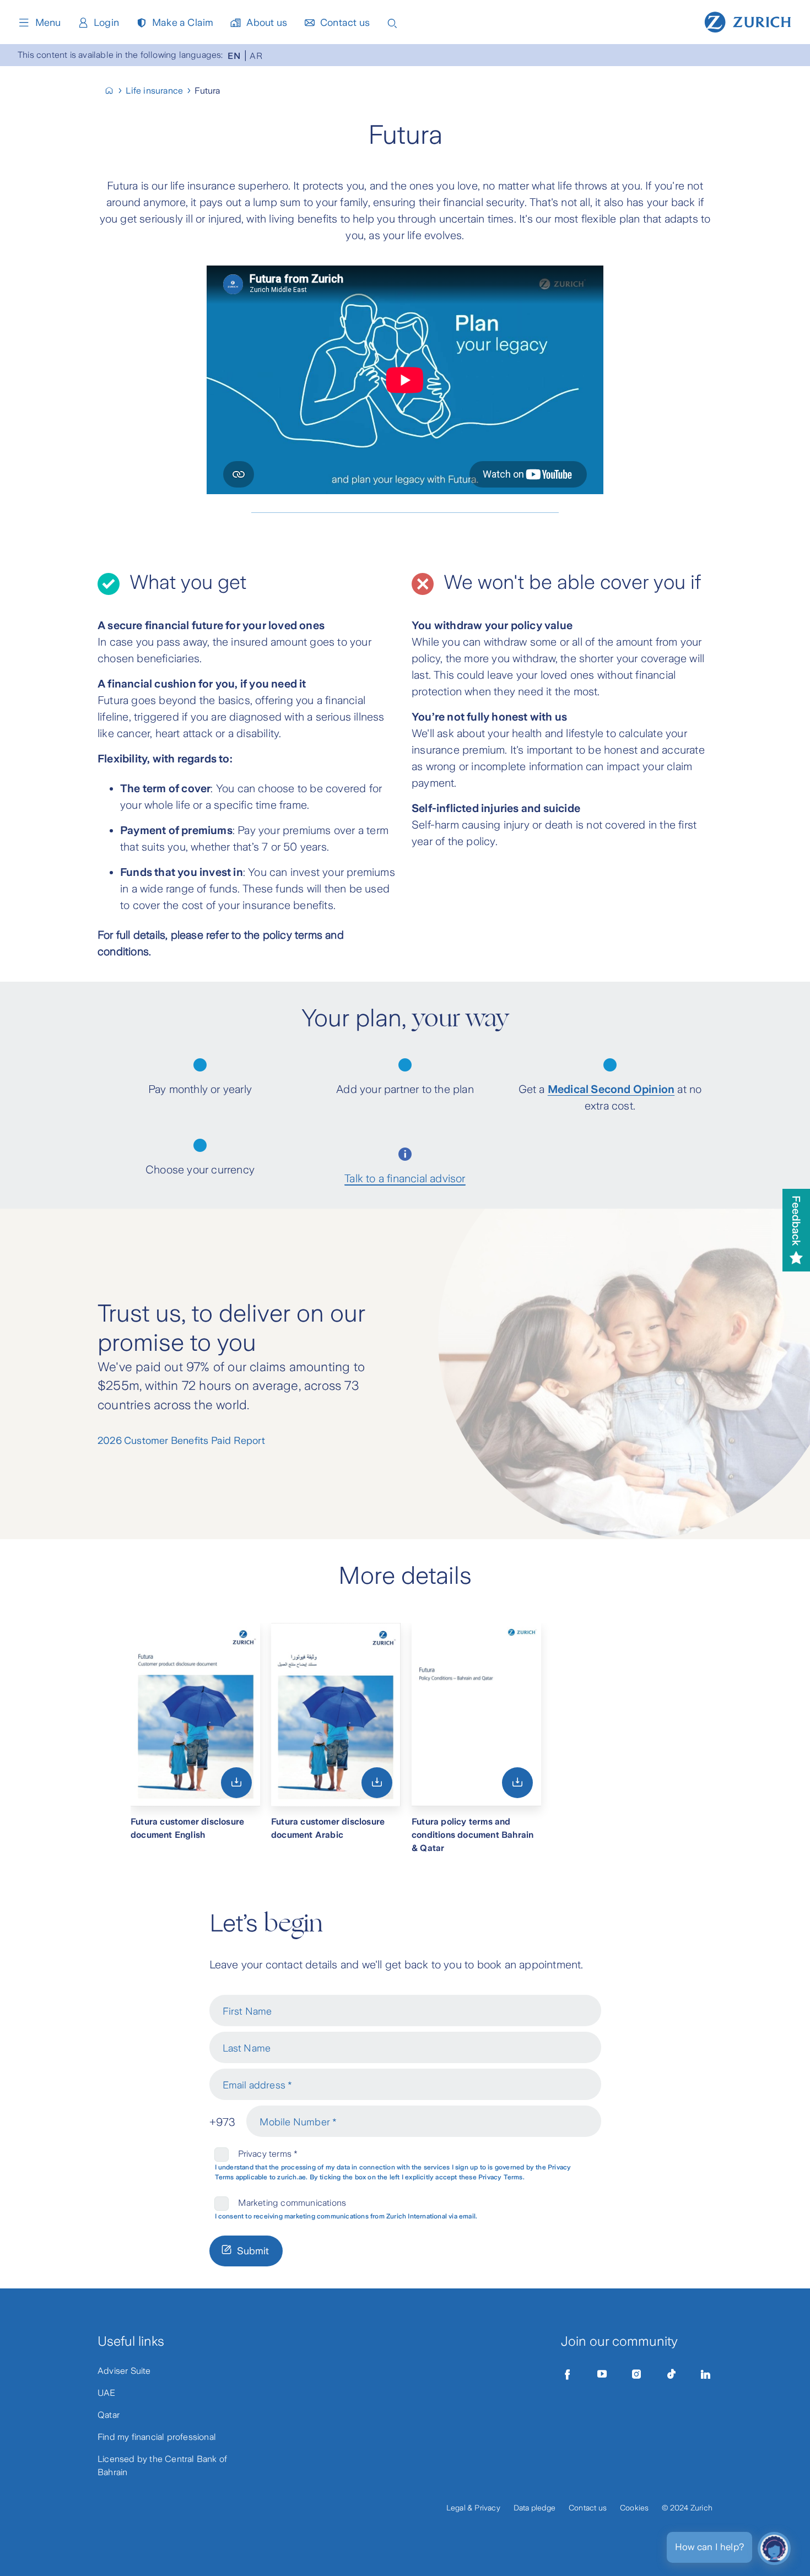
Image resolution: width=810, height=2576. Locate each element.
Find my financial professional (157, 2437)
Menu (48, 23)
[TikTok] (671, 2374)
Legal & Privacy (473, 2508)
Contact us (345, 23)
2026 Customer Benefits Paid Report (181, 1441)
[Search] (392, 22)
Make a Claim (183, 23)
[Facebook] (568, 2374)
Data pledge (534, 2508)
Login (106, 23)
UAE (107, 2393)
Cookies (634, 2508)
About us (267, 23)
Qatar (109, 2415)
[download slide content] (236, 1782)
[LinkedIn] (706, 2374)
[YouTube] (602, 2374)
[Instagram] (636, 2374)
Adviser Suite (124, 2371)
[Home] (748, 21)
